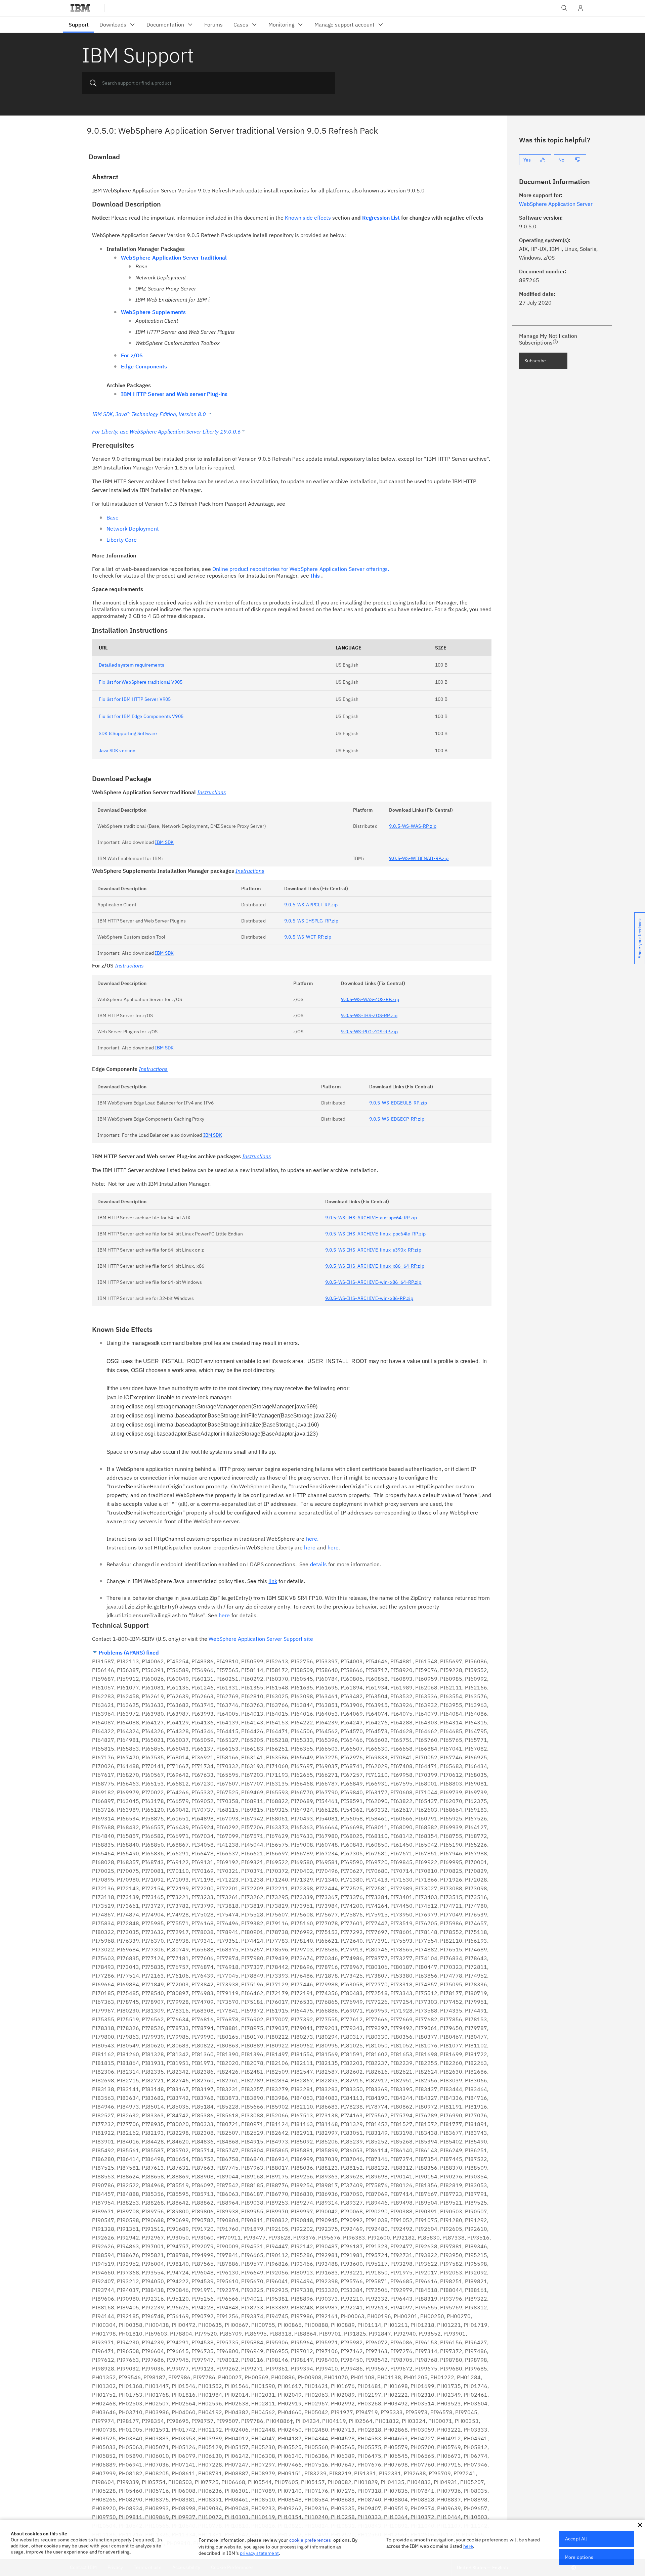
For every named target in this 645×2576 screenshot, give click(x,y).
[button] (640, 2525)
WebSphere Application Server (556, 204)
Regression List (381, 218)
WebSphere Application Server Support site (261, 1639)
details (318, 1564)
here (310, 1547)
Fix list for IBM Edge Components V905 (141, 716)
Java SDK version (117, 751)
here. (312, 1539)
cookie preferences (310, 2540)
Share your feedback (640, 938)
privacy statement (259, 2553)
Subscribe (535, 361)
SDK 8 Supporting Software (128, 733)
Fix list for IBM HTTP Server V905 (135, 699)
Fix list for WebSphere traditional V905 (141, 682)
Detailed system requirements (132, 665)
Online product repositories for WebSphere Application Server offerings (300, 569)
